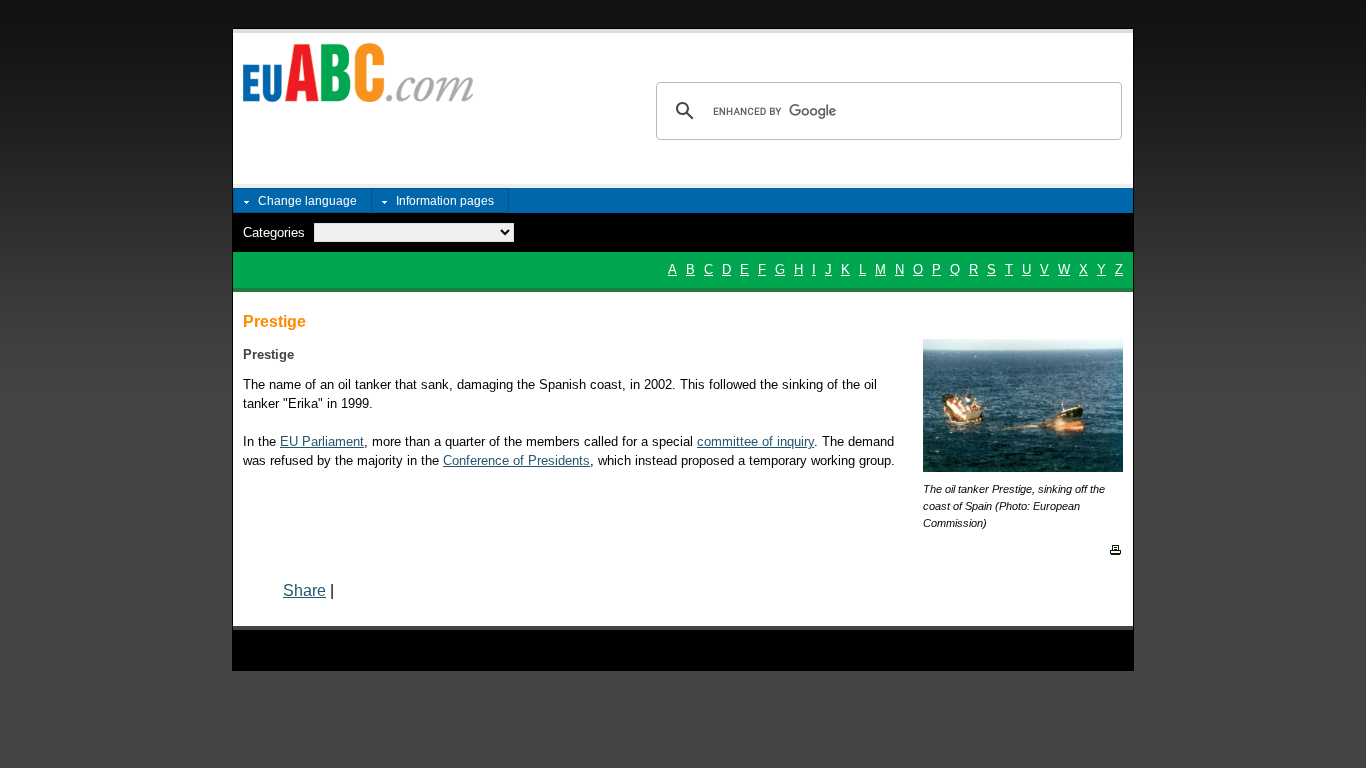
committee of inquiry (755, 441)
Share (304, 590)
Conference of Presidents (516, 460)
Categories (274, 232)
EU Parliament (322, 441)
